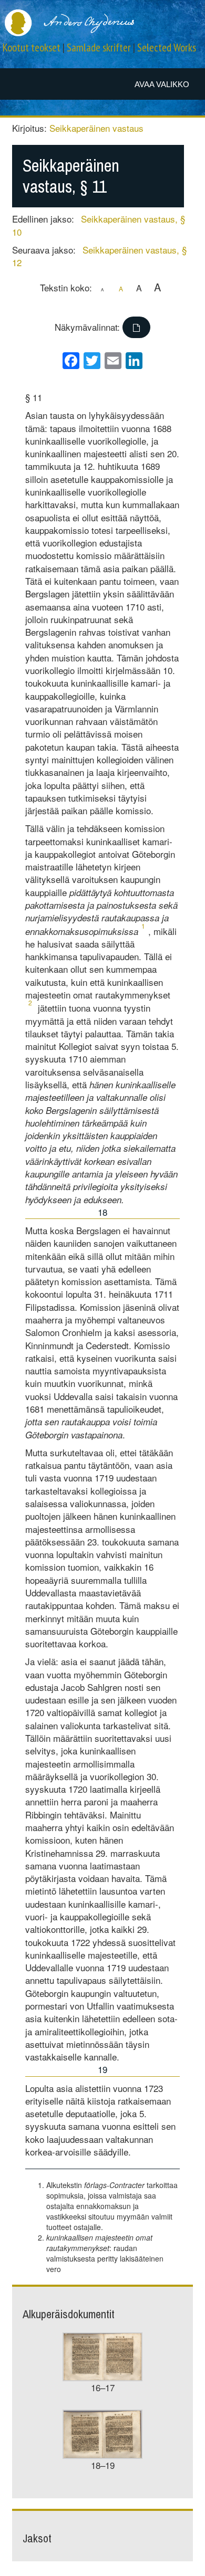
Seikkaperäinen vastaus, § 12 (99, 256)
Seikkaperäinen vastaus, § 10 (99, 225)
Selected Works (167, 48)
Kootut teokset (32, 48)
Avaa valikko (162, 84)
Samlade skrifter (99, 48)
